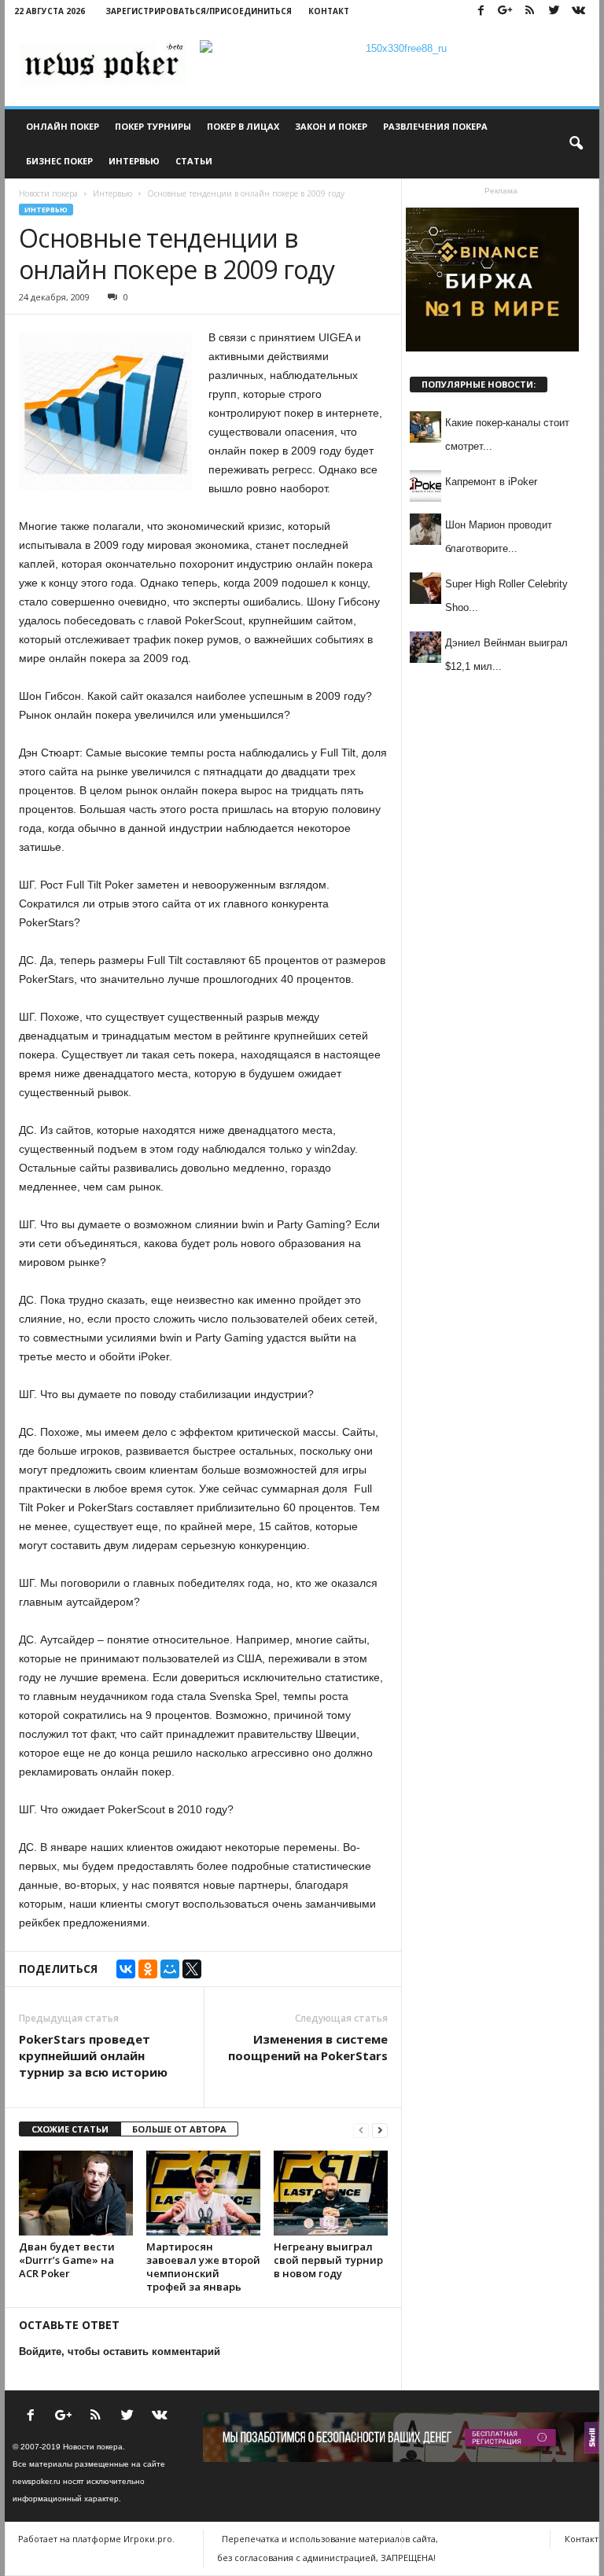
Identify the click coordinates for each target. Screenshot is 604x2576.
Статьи (194, 161)
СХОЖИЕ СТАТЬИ (70, 2129)
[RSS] (529, 11)
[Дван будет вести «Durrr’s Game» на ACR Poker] (76, 2193)
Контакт (329, 11)
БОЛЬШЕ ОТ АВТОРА (179, 2129)
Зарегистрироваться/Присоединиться (199, 11)
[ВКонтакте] (126, 1969)
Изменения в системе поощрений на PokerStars (308, 2047)
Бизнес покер (59, 161)
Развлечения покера (435, 126)
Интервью (134, 161)
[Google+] (505, 11)
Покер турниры (153, 126)
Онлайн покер (63, 126)
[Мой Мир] (170, 1969)
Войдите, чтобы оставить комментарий (120, 2352)
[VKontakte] (578, 11)
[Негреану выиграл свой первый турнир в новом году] (331, 2193)
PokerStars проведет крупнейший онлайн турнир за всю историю (93, 2055)
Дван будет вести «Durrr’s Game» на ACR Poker (67, 2260)
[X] (192, 1969)
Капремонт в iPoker (491, 482)
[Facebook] (481, 11)
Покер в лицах (243, 126)
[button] (576, 144)
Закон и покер (331, 126)
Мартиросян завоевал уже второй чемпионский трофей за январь (203, 2267)
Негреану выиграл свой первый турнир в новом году (328, 2260)
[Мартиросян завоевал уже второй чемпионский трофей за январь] (203, 2193)
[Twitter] (554, 11)
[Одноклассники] (148, 1969)
